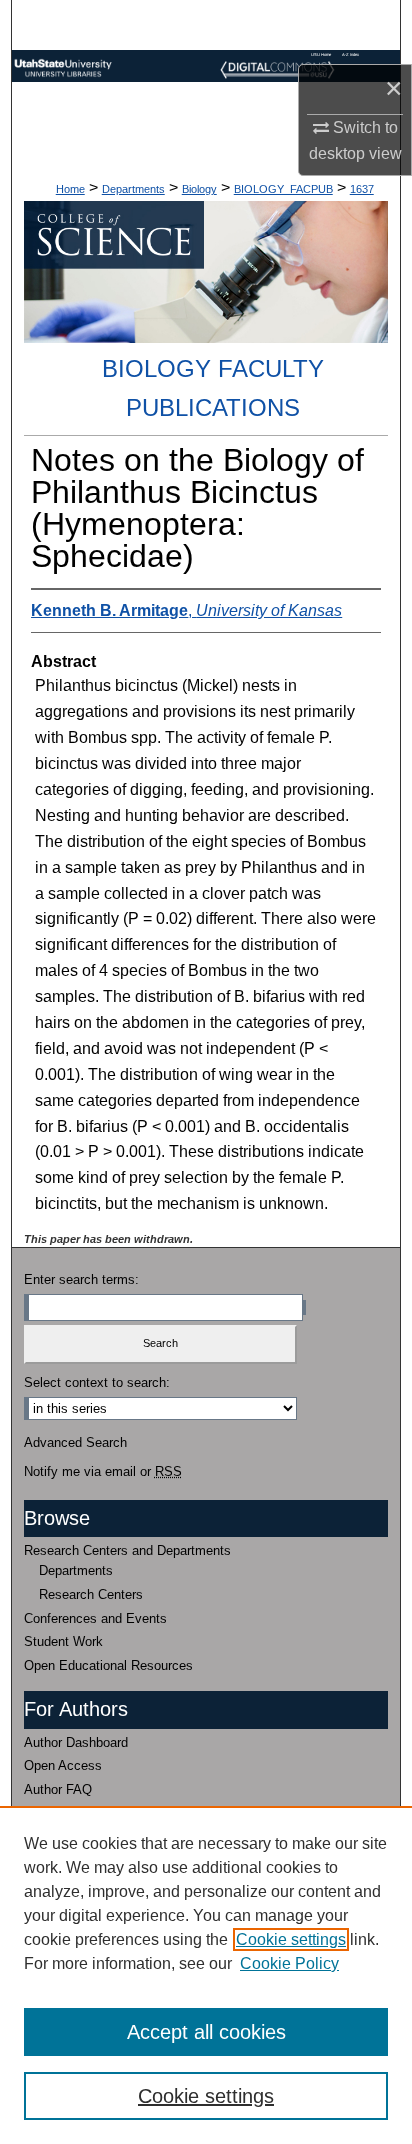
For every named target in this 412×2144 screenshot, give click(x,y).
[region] (206, 1975)
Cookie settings (291, 1939)
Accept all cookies (206, 2032)
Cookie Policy (289, 1963)
